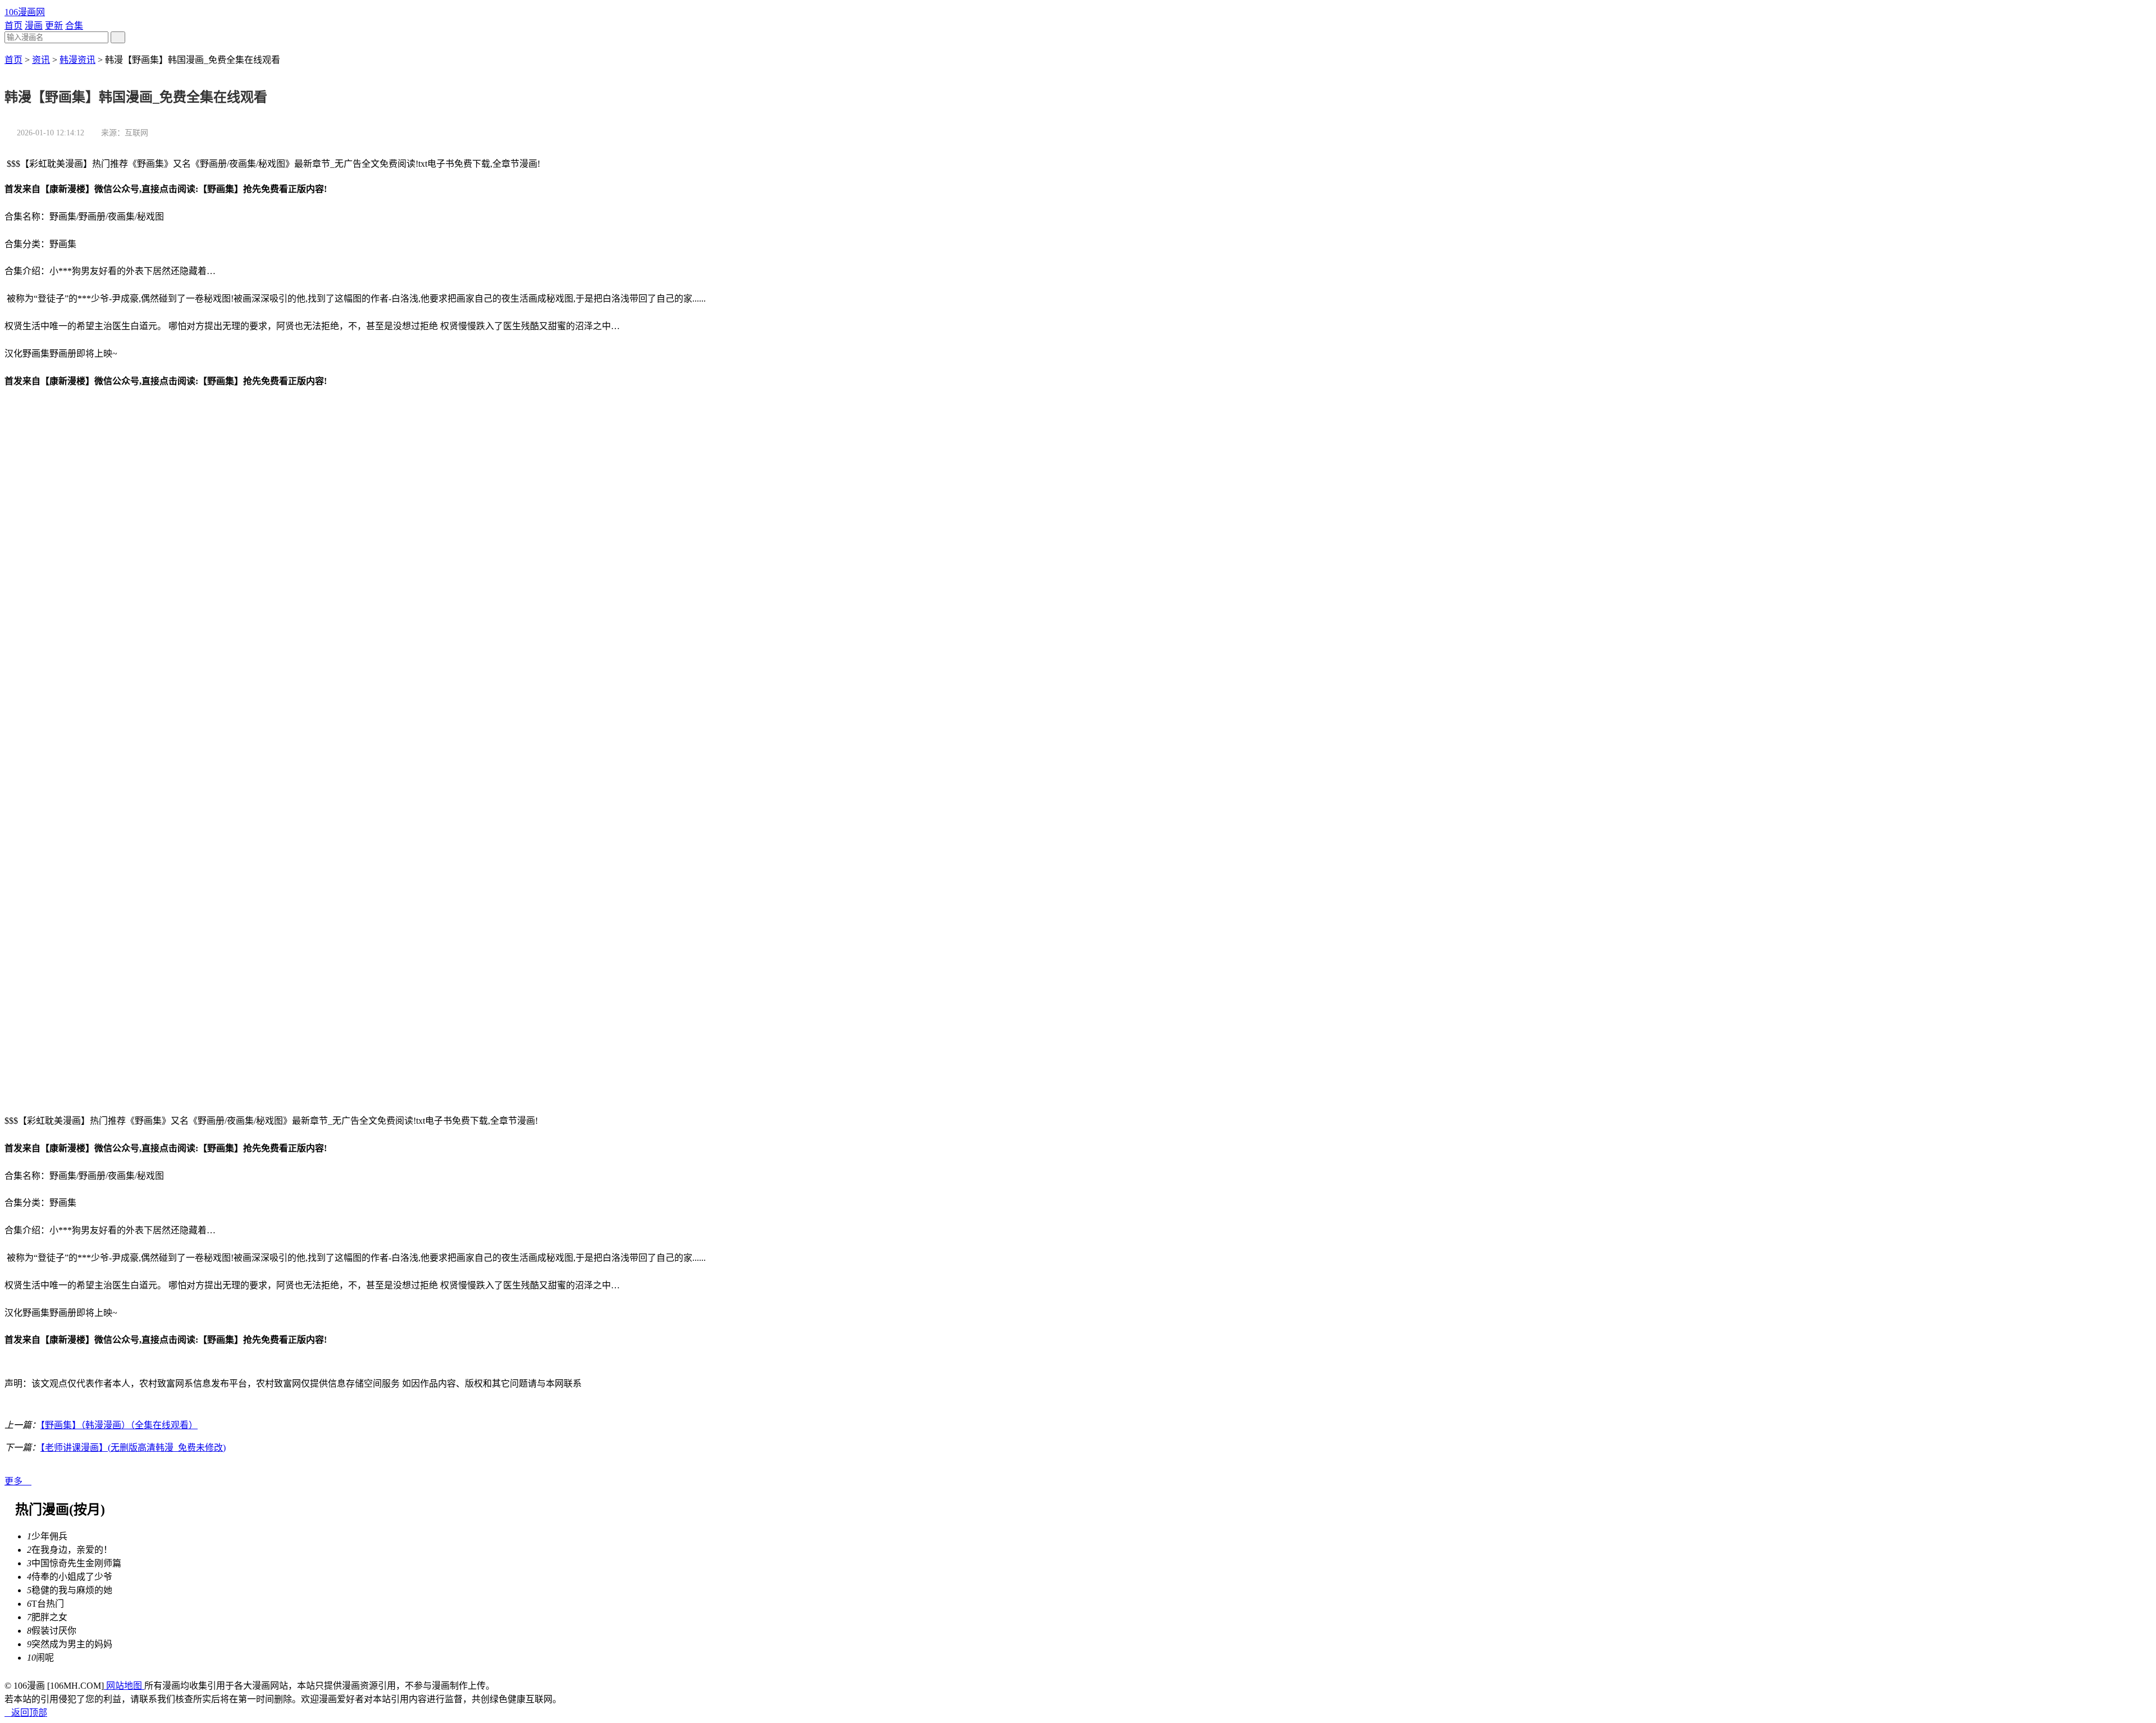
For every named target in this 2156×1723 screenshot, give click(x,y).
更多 (18, 1481)
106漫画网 (25, 12)
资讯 (41, 60)
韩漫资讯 (77, 60)
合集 (74, 26)
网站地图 (124, 1686)
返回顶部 (26, 1713)
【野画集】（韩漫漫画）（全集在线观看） (119, 1425)
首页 (13, 26)
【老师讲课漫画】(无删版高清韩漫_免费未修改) (133, 1448)
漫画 (34, 26)
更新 (54, 26)
